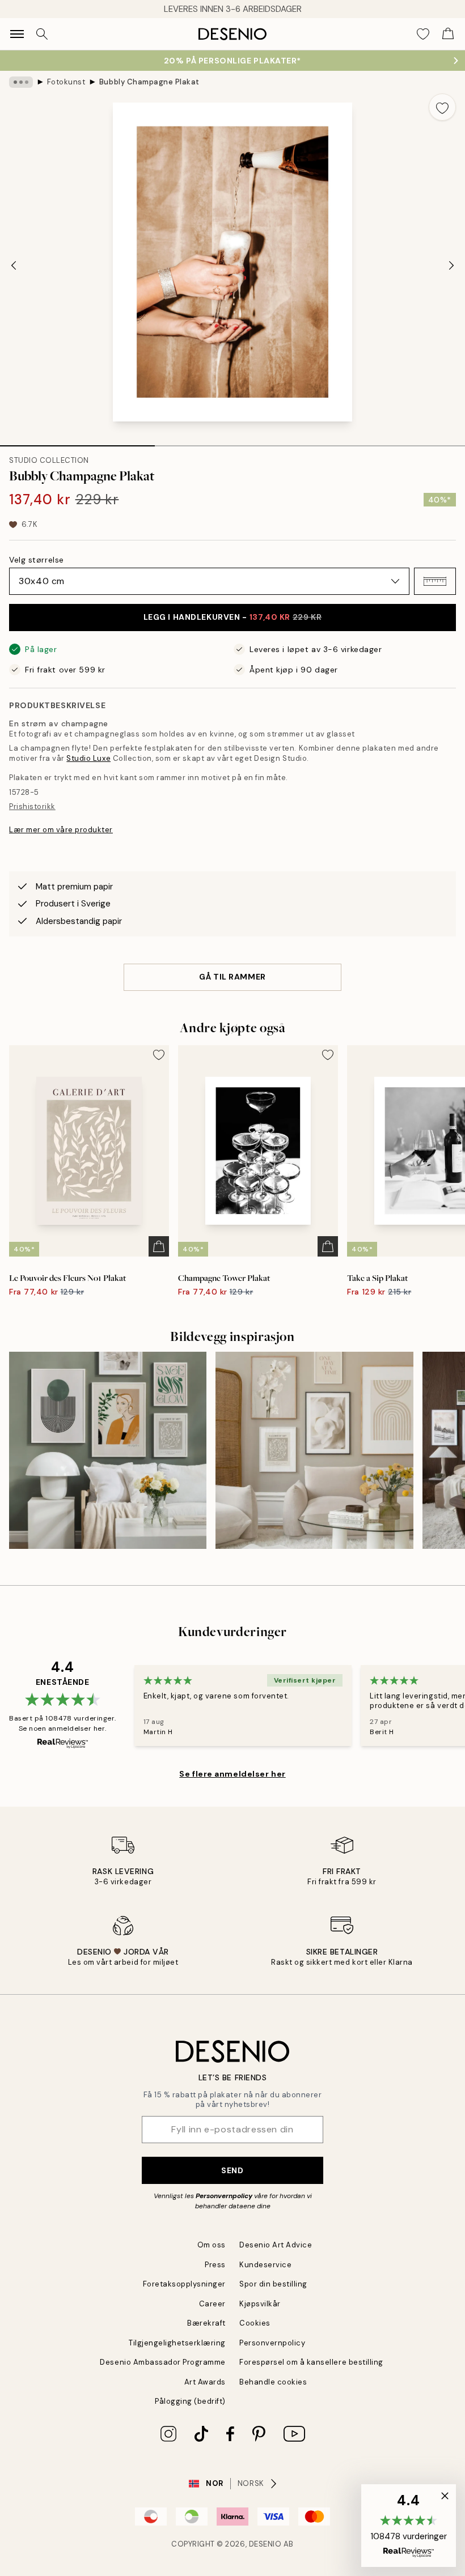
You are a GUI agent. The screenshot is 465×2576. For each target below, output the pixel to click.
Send (232, 2170)
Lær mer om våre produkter (61, 830)
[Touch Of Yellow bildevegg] (108, 1450)
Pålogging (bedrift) (190, 2401)
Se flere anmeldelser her (232, 1774)
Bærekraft (206, 2323)
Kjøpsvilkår (260, 2304)
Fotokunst (66, 82)
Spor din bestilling (273, 2284)
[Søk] (42, 34)
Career (212, 2304)
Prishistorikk (32, 806)
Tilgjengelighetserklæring (177, 2343)
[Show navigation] (17, 34)
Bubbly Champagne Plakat (149, 82)
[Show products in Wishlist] (423, 34)
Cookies (255, 2323)
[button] (435, 581)
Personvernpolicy (224, 2196)
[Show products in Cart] (448, 34)
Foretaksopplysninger (184, 2284)
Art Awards (205, 2382)
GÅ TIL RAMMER (232, 977)
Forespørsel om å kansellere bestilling (311, 2362)
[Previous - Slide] (14, 265)
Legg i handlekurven (233, 617)
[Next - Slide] (451, 265)
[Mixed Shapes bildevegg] (314, 1450)
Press (215, 2265)
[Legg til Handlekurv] (159, 1246)
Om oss (212, 2245)
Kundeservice (265, 2265)
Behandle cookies (273, 2382)
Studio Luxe (88, 758)
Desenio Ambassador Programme (163, 2362)
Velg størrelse (37, 560)
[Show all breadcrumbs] (21, 82)
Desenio (265, 2544)
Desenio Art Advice (276, 2245)
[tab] (77, 442)
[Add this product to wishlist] (442, 107)
